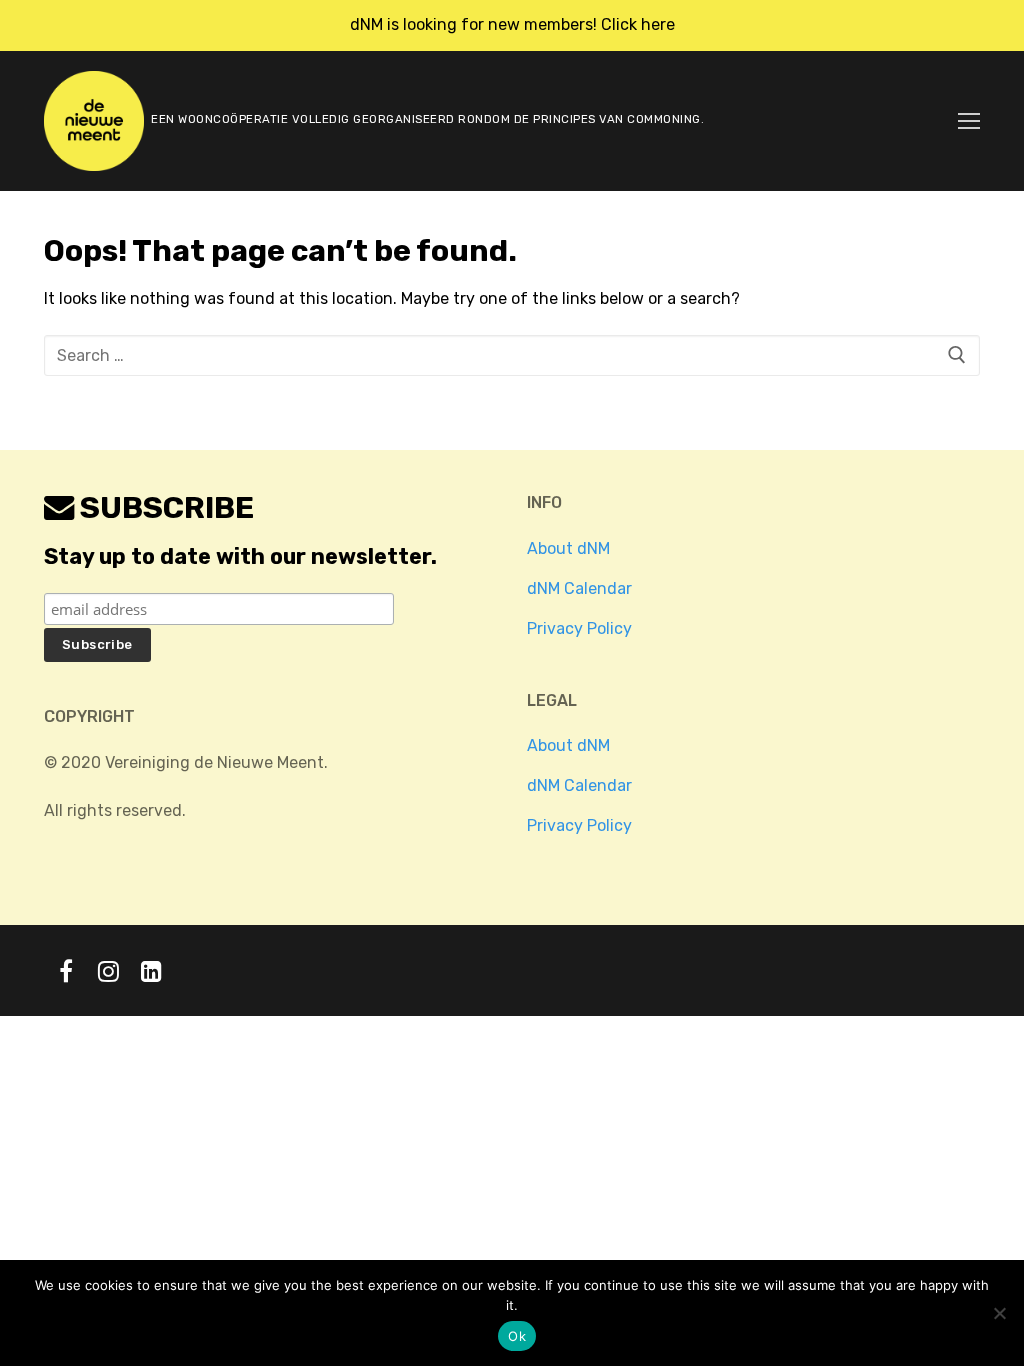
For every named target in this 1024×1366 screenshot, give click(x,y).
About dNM (568, 548)
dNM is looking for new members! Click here (512, 24)
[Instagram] (108, 970)
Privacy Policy (579, 628)
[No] (999, 1313)
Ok (517, 1336)
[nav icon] (969, 121)
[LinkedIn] (151, 970)
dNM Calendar (579, 588)
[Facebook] (65, 970)
